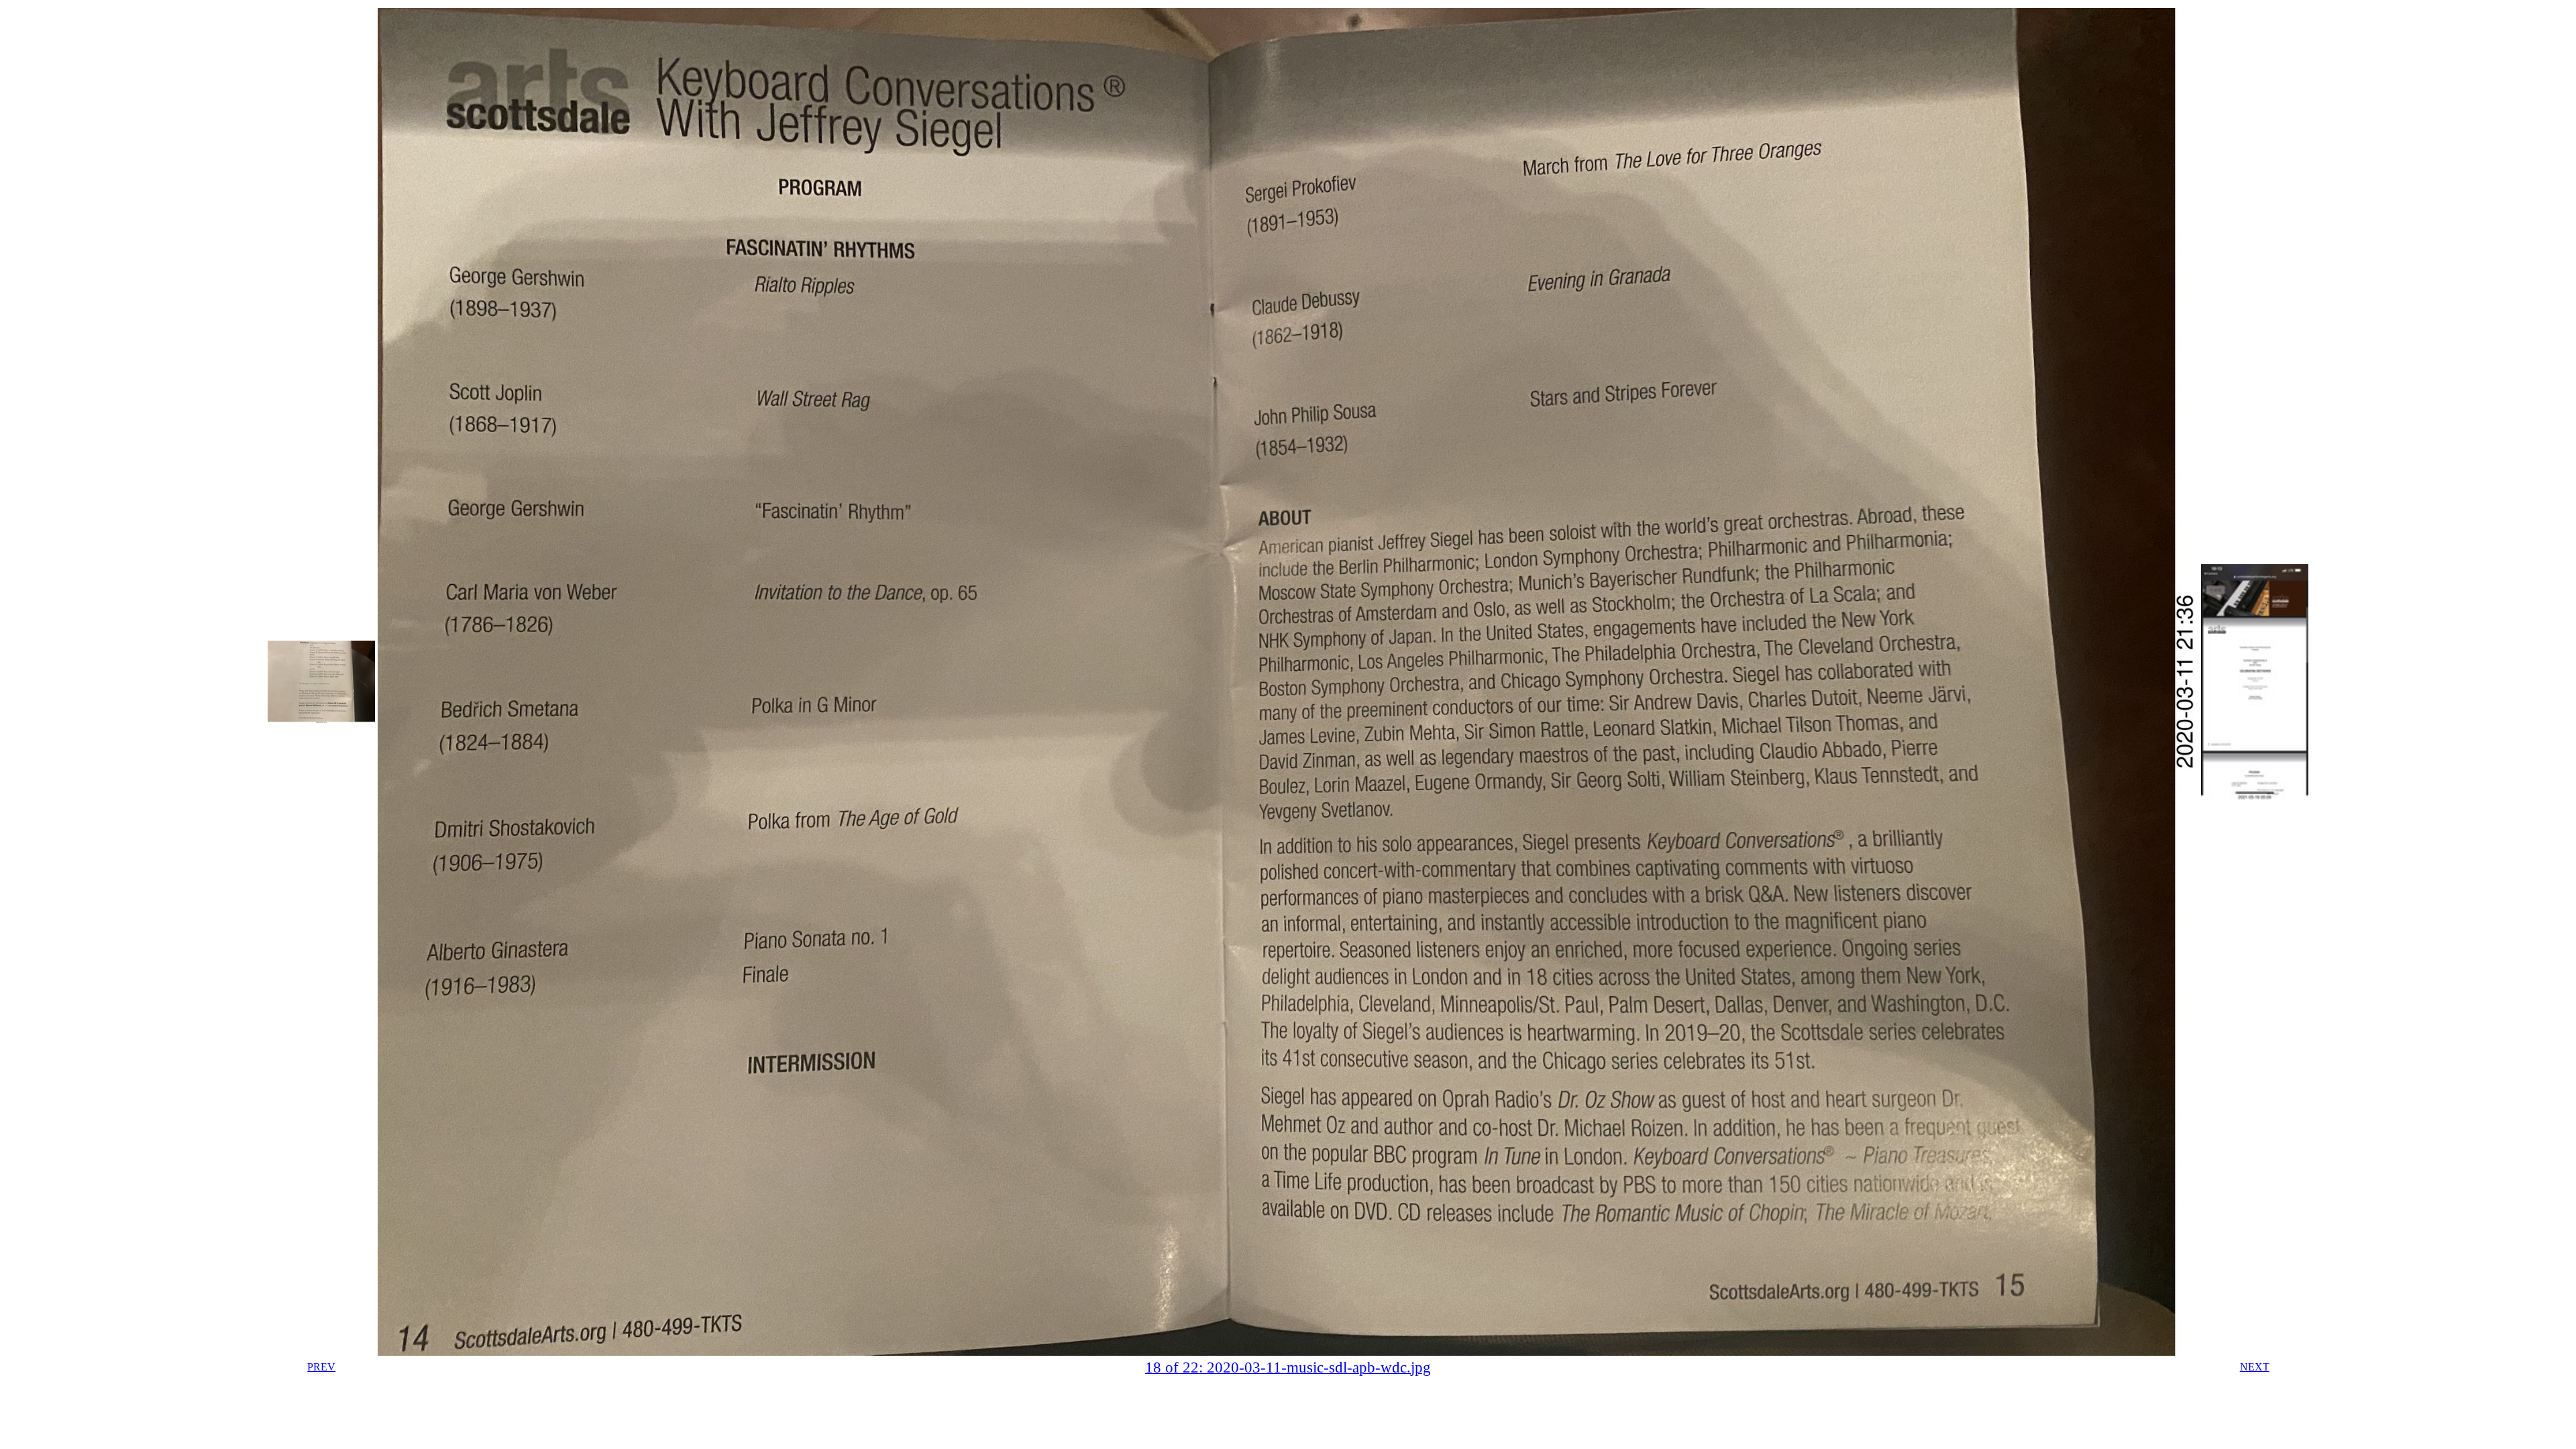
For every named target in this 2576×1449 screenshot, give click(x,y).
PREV (321, 1367)
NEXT (2255, 1367)
